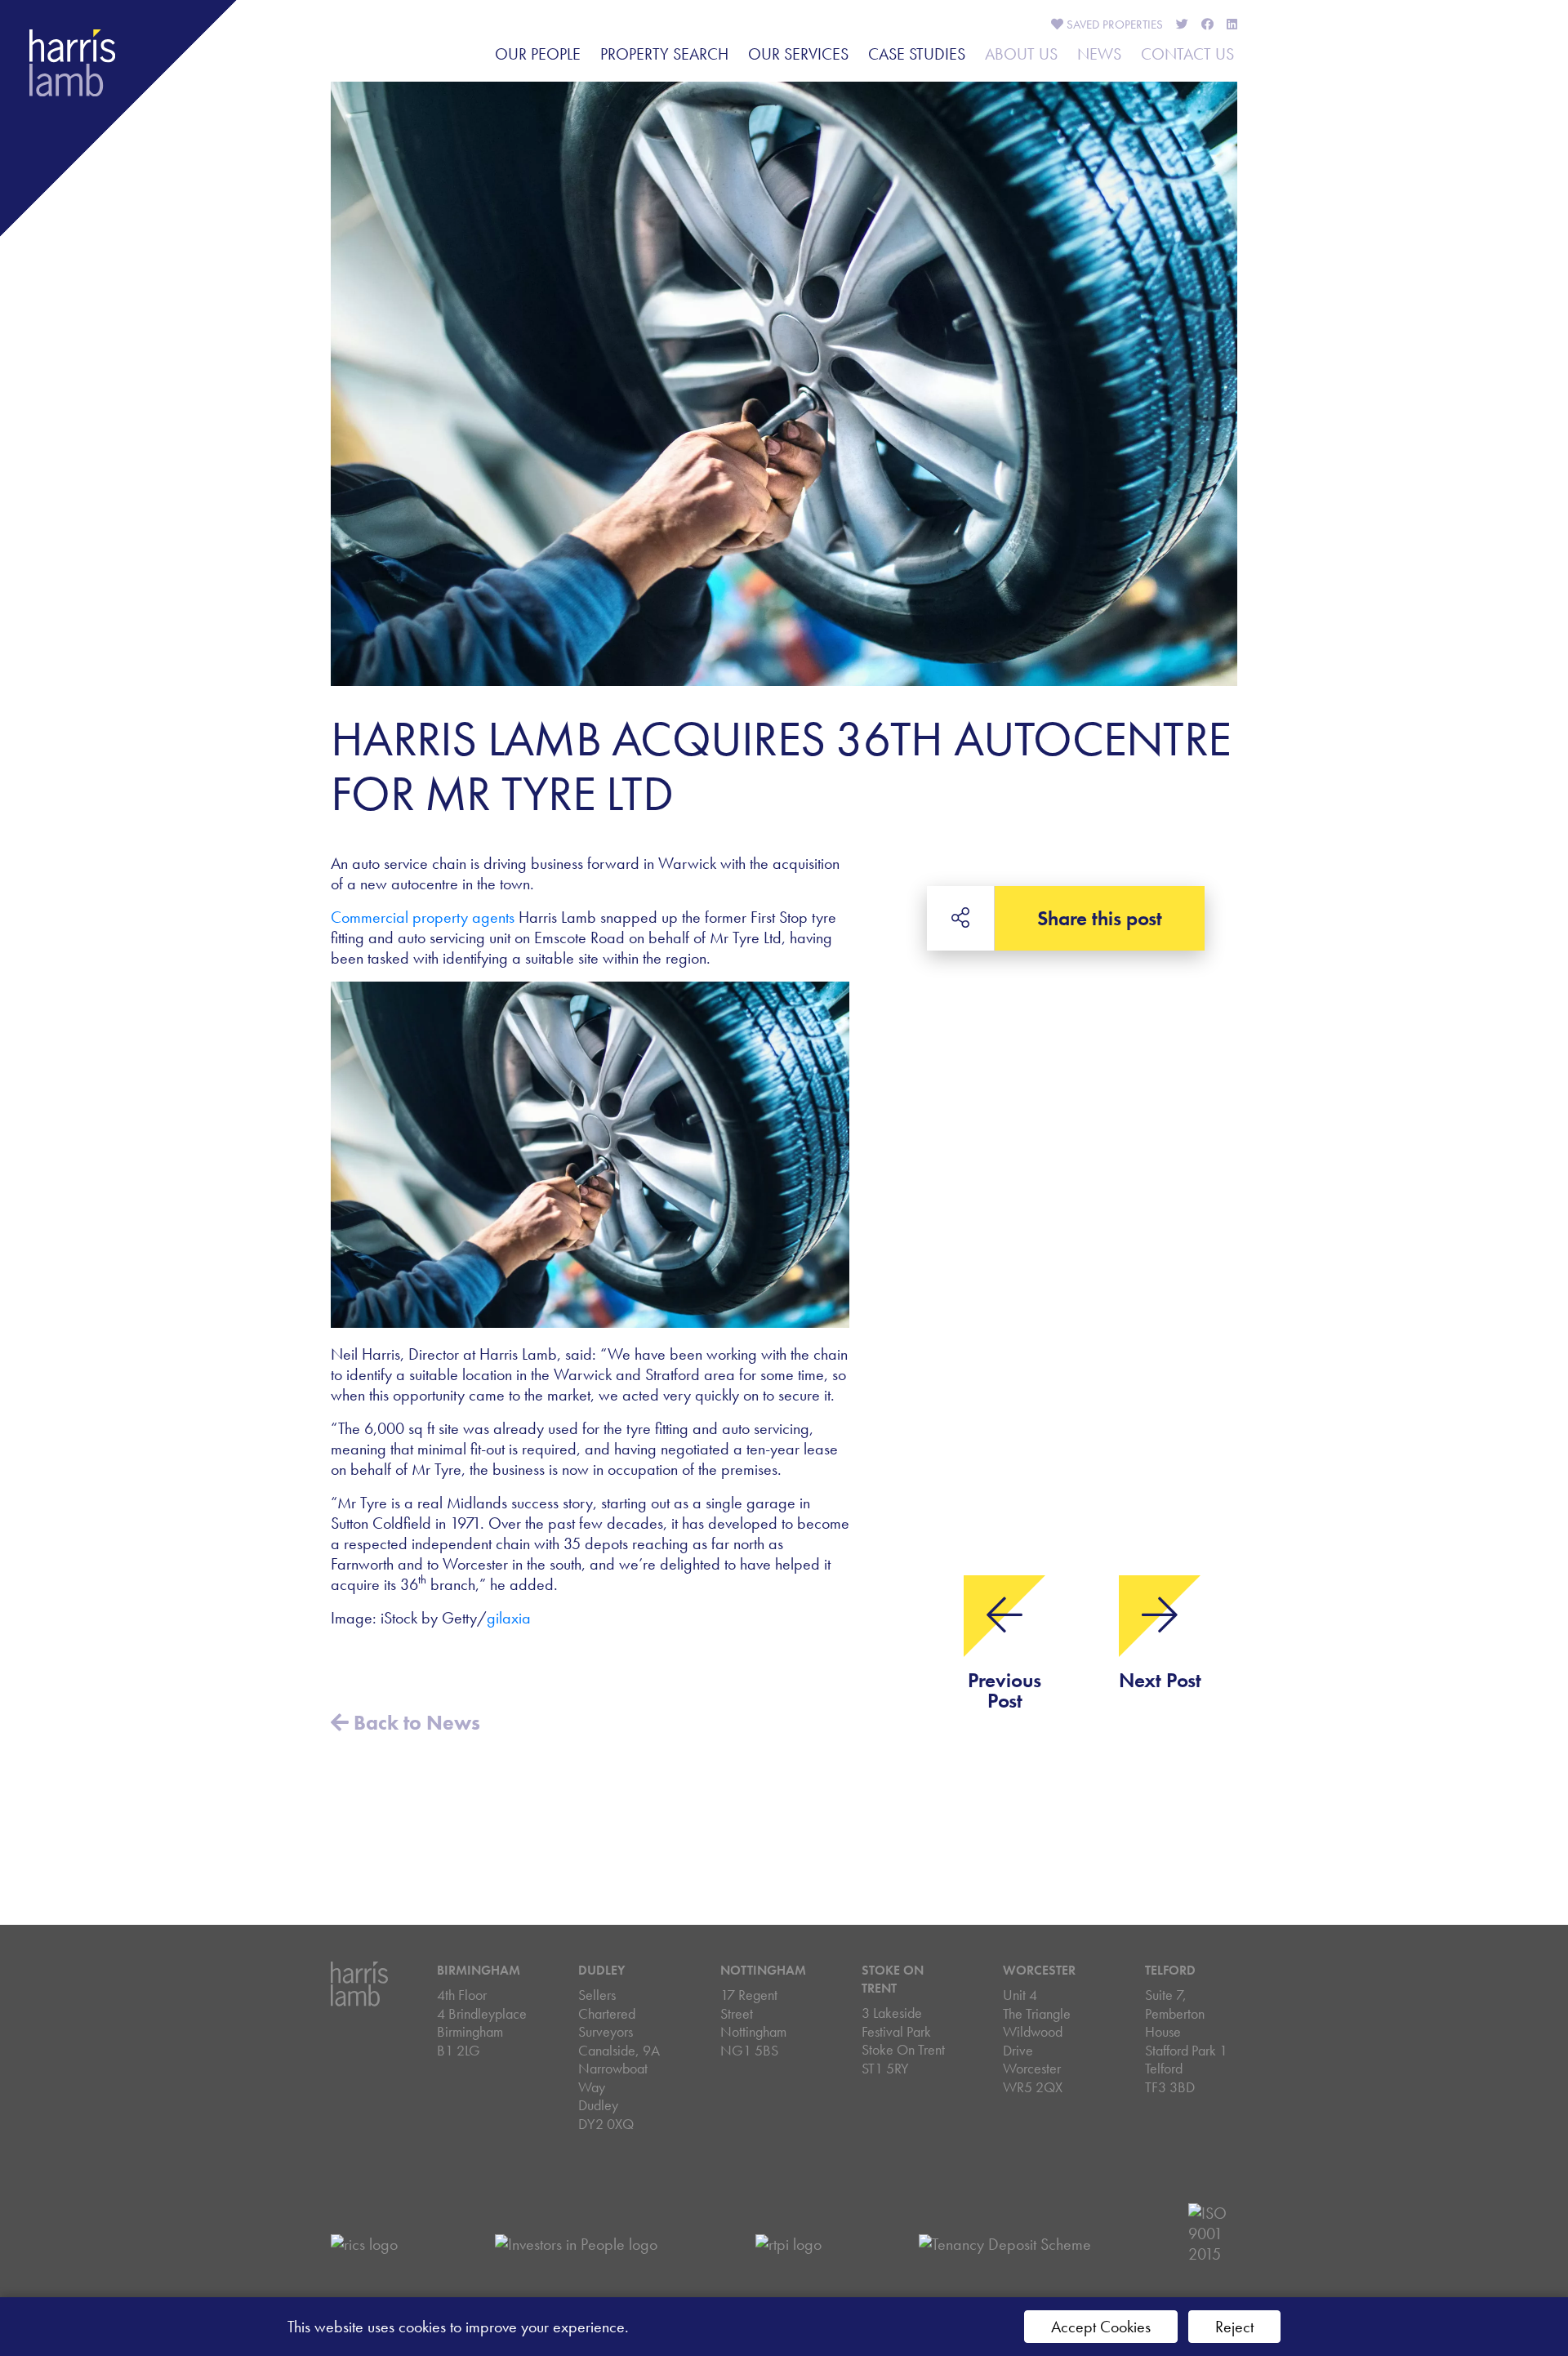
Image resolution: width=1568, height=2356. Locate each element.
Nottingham (763, 1970)
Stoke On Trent (893, 1979)
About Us (1021, 54)
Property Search (664, 54)
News (1099, 54)
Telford (1170, 1970)
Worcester (1039, 1970)
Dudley (601, 1970)
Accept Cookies (1101, 2327)
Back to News (414, 1723)
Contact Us (1187, 54)
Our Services (798, 54)
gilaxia (509, 1618)
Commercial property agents (423, 917)
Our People (538, 54)
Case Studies (917, 54)
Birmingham (479, 1970)
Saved (1113, 24)
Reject (1234, 2327)
